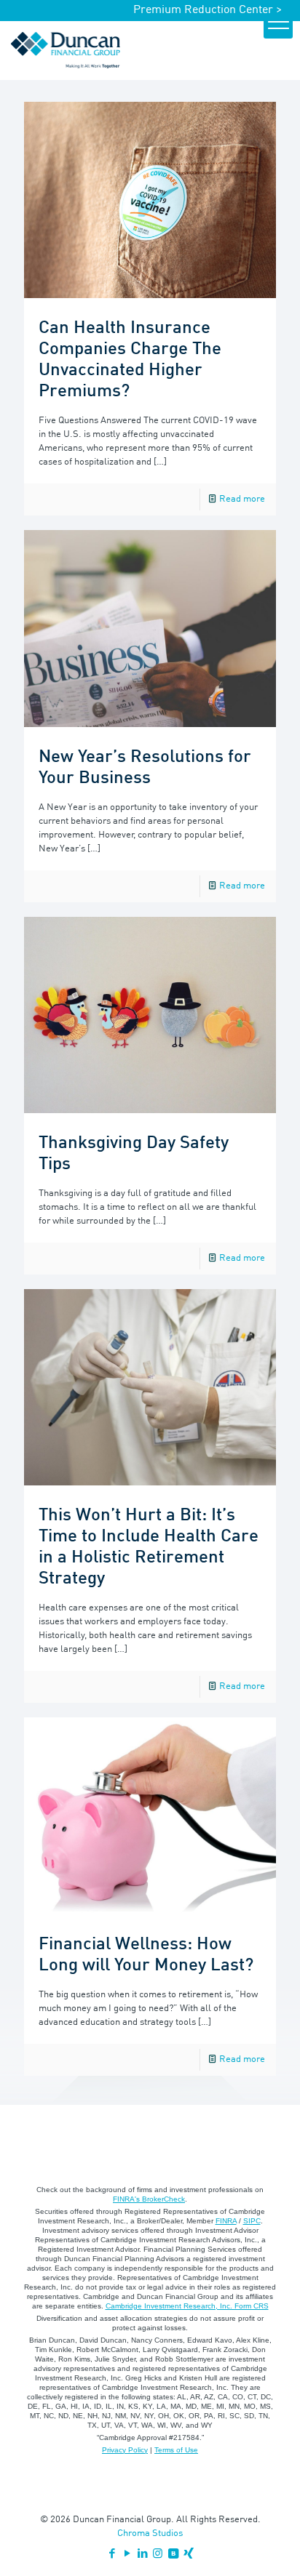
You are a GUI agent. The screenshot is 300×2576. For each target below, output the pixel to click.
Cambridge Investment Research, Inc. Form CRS (187, 2306)
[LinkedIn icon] (142, 2555)
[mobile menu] (278, 24)
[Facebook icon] (112, 2555)
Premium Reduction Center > (208, 10)
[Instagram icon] (158, 2555)
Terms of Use (176, 2450)
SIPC (252, 2221)
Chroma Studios (150, 2533)
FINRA (226, 2221)
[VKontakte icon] (173, 2555)
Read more (242, 499)
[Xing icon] (188, 2555)
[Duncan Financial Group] (66, 50)
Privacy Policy (125, 2450)
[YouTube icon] (127, 2555)
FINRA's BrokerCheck (149, 2199)
